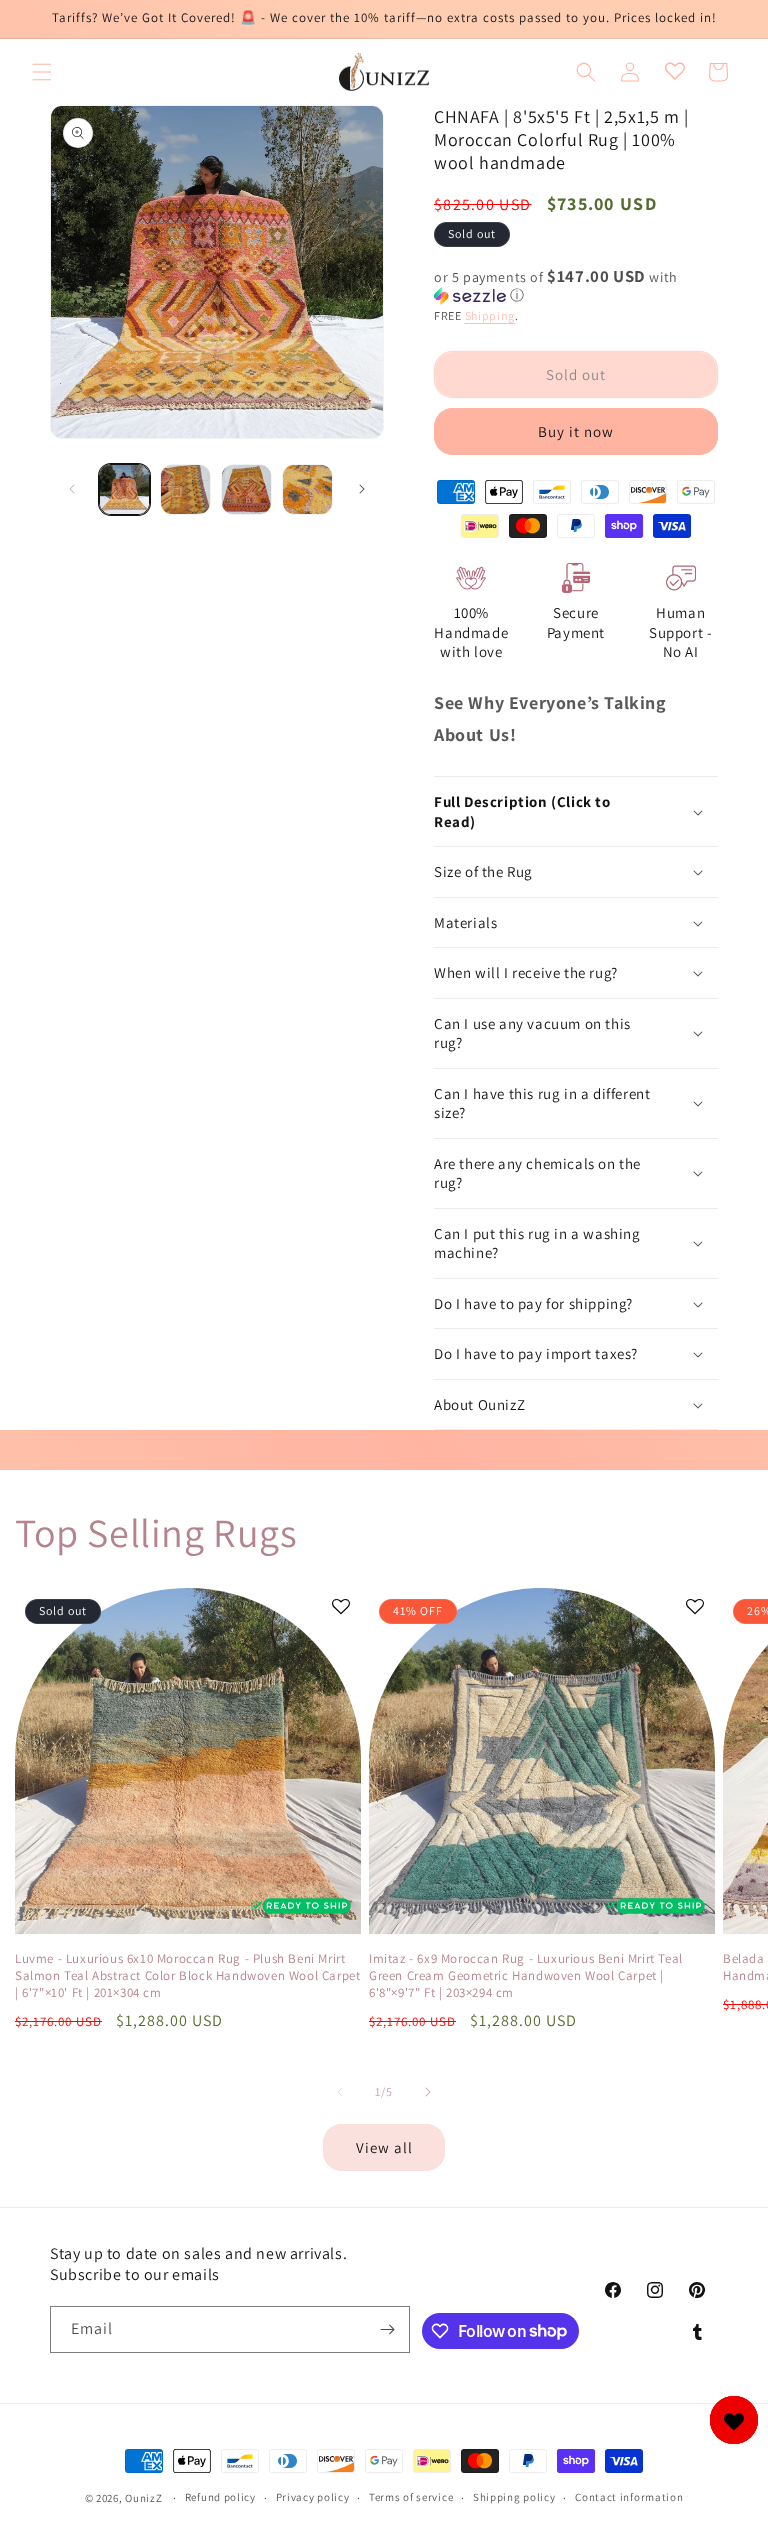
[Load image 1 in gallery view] (124, 489)
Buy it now (576, 431)
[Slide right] (362, 489)
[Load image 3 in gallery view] (246, 489)
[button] (42, 72)
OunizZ (143, 2498)
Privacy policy (313, 2497)
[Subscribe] (387, 2329)
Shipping (490, 315)
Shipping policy (514, 2497)
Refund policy (220, 2497)
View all (384, 2147)
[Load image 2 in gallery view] (185, 489)
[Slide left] (72, 489)
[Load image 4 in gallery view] (307, 489)
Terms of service (411, 2497)
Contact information (629, 2497)
